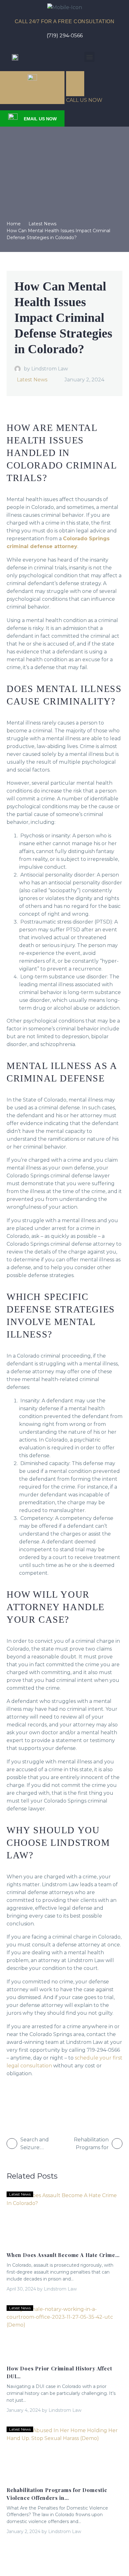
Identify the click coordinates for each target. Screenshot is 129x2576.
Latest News (42, 224)
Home (14, 224)
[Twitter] (23, 2100)
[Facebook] (11, 2100)
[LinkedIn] (36, 2100)
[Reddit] (48, 2100)
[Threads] (60, 2100)
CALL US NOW (84, 100)
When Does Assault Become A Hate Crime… (63, 2255)
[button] (89, 57)
